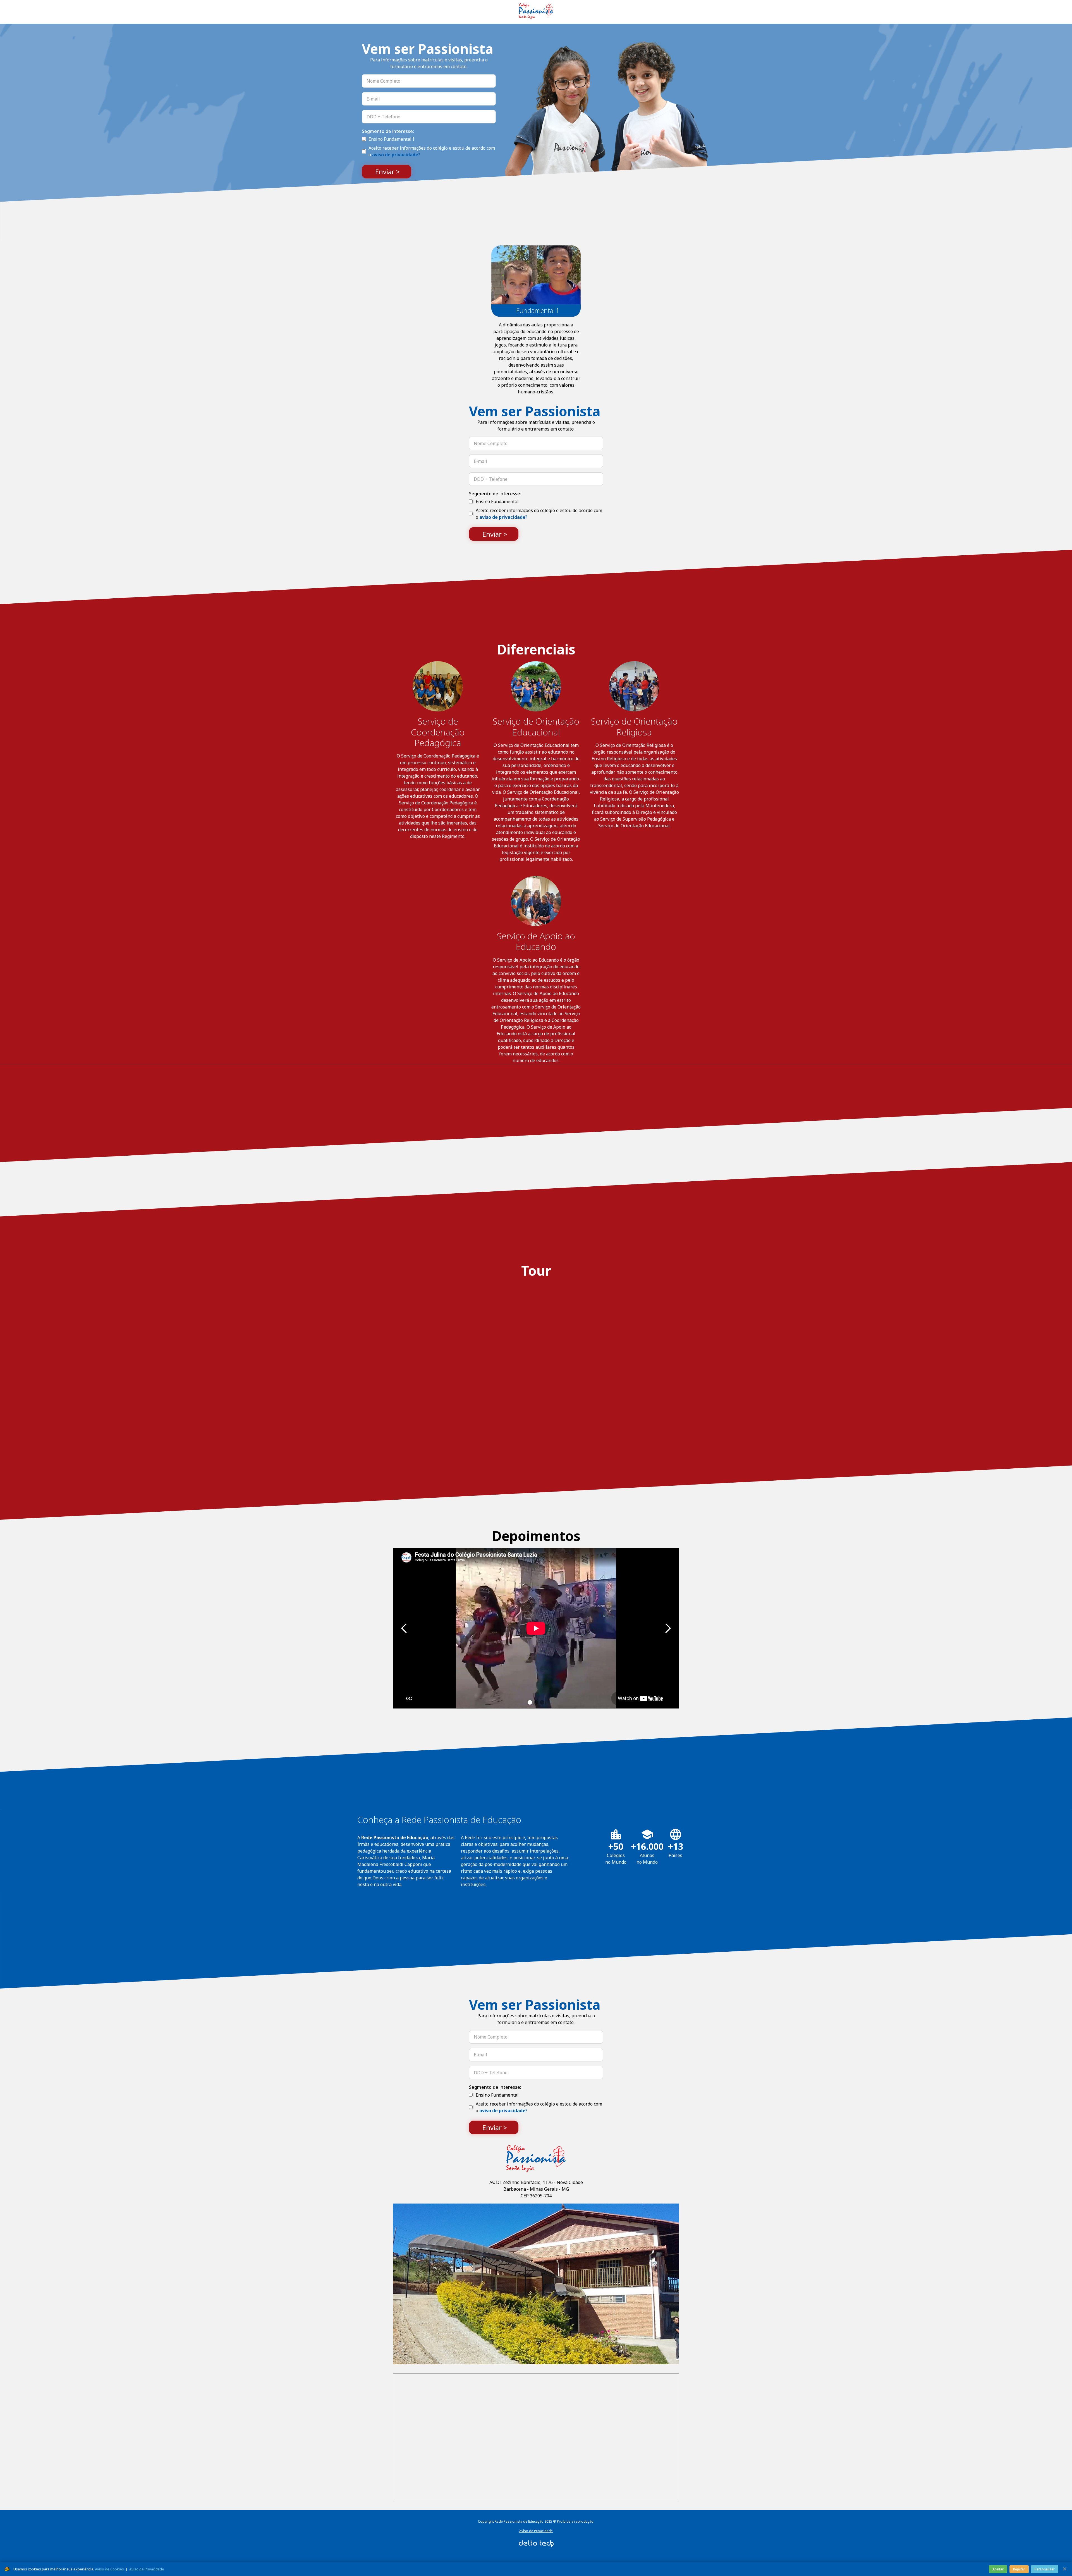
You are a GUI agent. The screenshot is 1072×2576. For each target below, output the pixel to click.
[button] (404, 1628)
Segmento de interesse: (388, 131)
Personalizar (1045, 2569)
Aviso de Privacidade (536, 2531)
